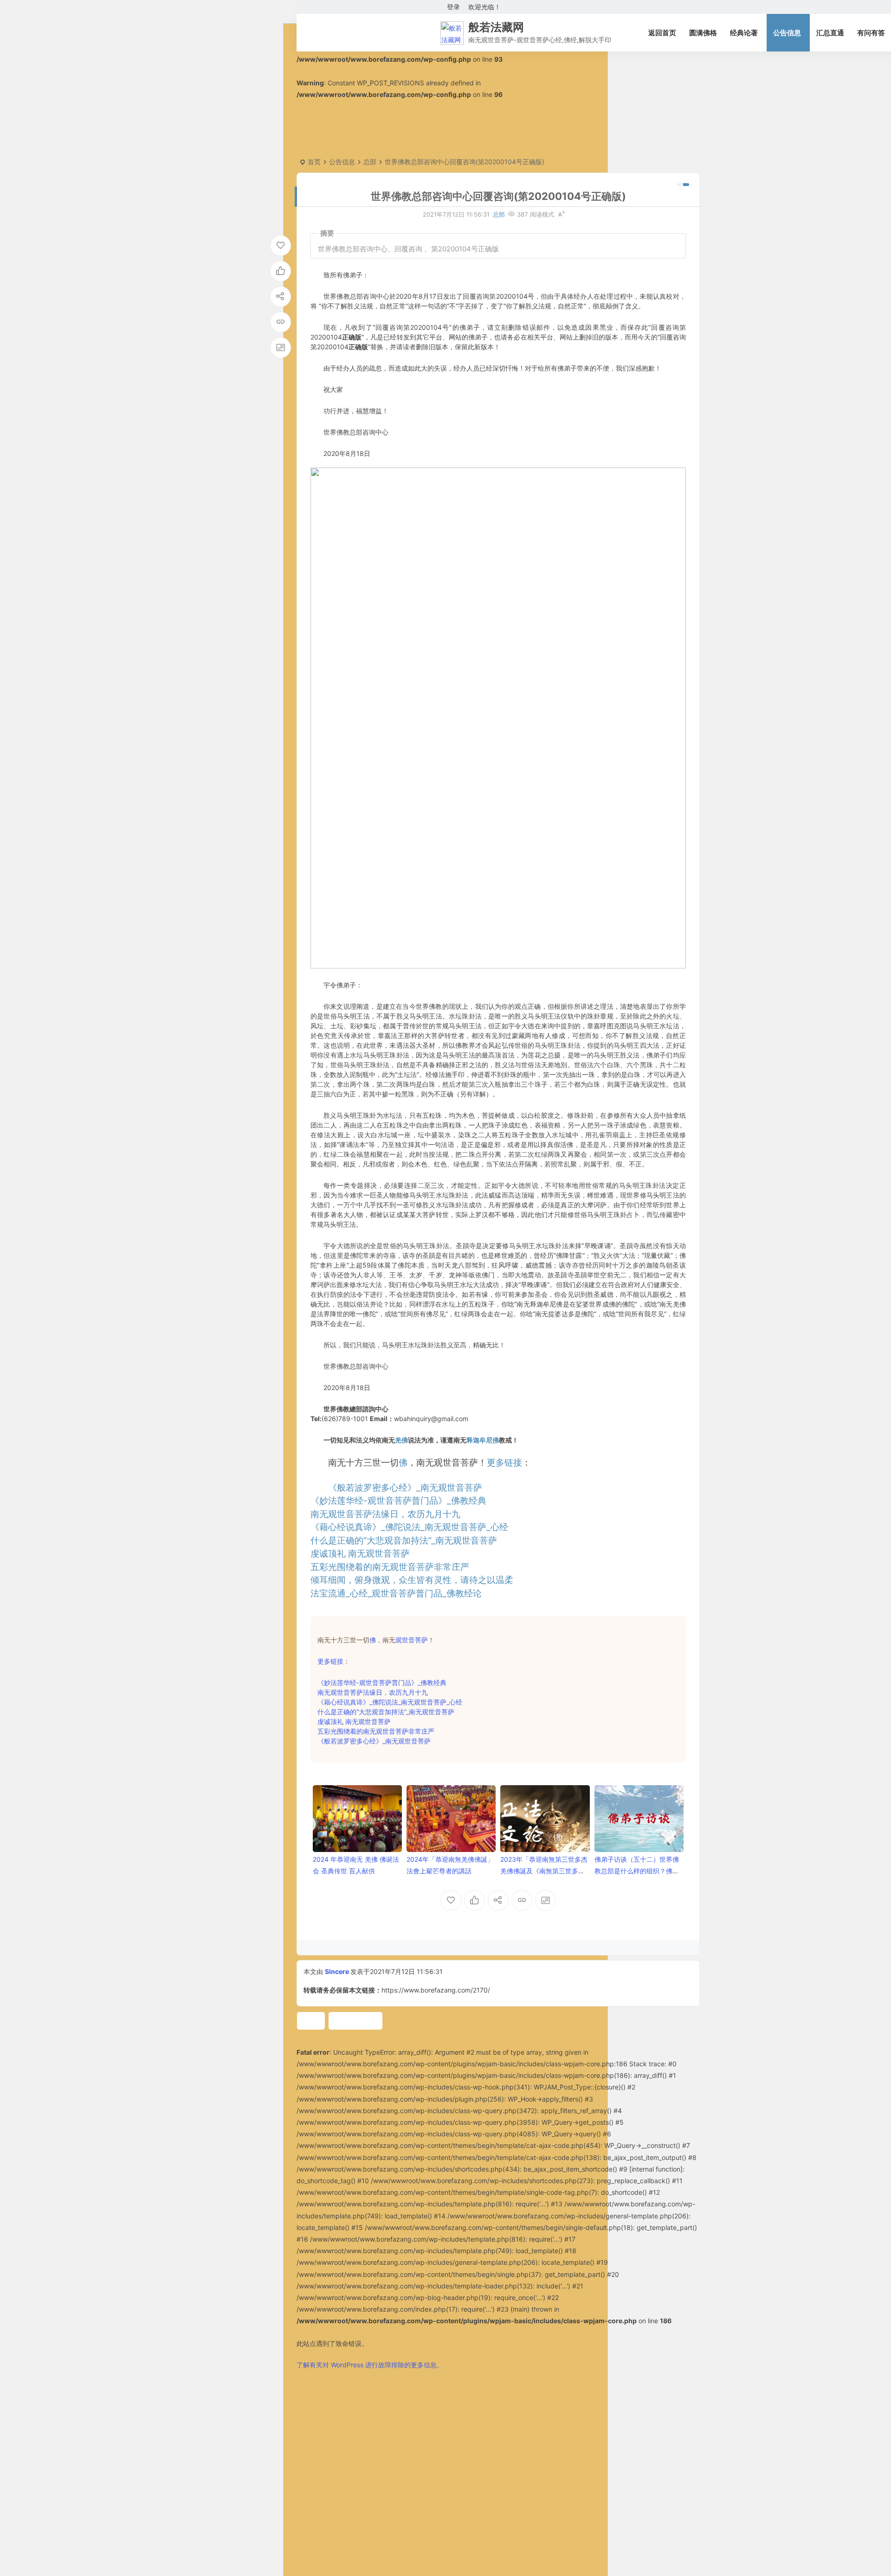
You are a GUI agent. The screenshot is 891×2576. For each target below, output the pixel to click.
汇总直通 (830, 33)
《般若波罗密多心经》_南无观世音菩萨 (405, 1488)
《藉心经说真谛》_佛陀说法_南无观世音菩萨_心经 (409, 1527)
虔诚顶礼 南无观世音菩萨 (360, 1554)
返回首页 (662, 33)
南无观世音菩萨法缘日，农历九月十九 (385, 1514)
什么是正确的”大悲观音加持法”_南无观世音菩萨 (404, 1541)
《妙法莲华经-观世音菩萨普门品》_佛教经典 (398, 1501)
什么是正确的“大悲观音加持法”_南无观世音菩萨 (386, 1712)
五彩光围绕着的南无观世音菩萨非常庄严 (390, 1567)
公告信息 (787, 33)
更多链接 (504, 1463)
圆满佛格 (703, 33)
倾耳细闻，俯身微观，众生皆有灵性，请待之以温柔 (412, 1580)
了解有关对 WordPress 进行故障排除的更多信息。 (370, 2365)
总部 (370, 162)
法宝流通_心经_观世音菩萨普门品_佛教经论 (396, 1593)
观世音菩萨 (412, 1640)
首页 (314, 162)
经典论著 (744, 33)
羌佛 (401, 1440)
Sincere (337, 1971)
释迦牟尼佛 (483, 1440)
